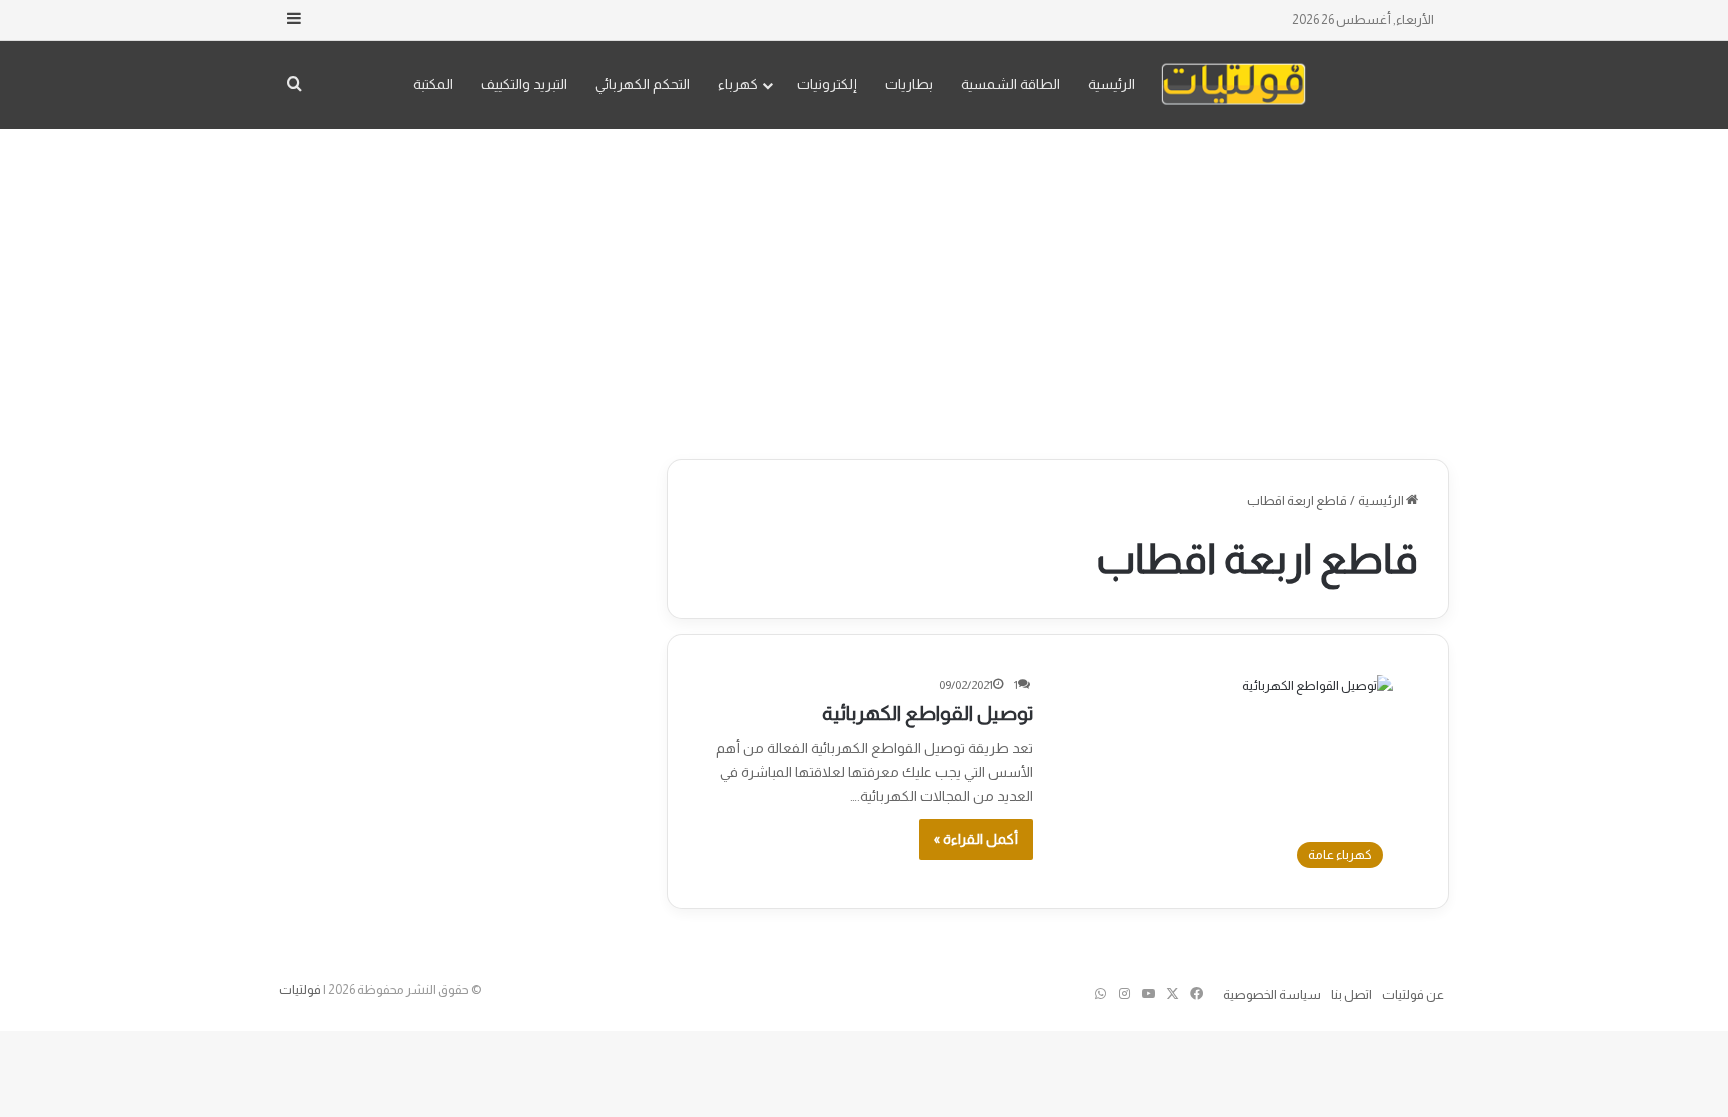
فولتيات (300, 989)
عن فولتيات (1413, 994)
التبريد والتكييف (524, 84)
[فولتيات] (1233, 84)
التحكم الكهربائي (642, 84)
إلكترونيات (827, 84)
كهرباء (738, 84)
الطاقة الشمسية (1010, 84)
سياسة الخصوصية (1272, 994)
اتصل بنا (1351, 994)
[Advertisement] (864, 289)
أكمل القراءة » (976, 839)
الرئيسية (1111, 84)
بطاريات (909, 84)
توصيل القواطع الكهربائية (927, 713)
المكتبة (433, 84)
